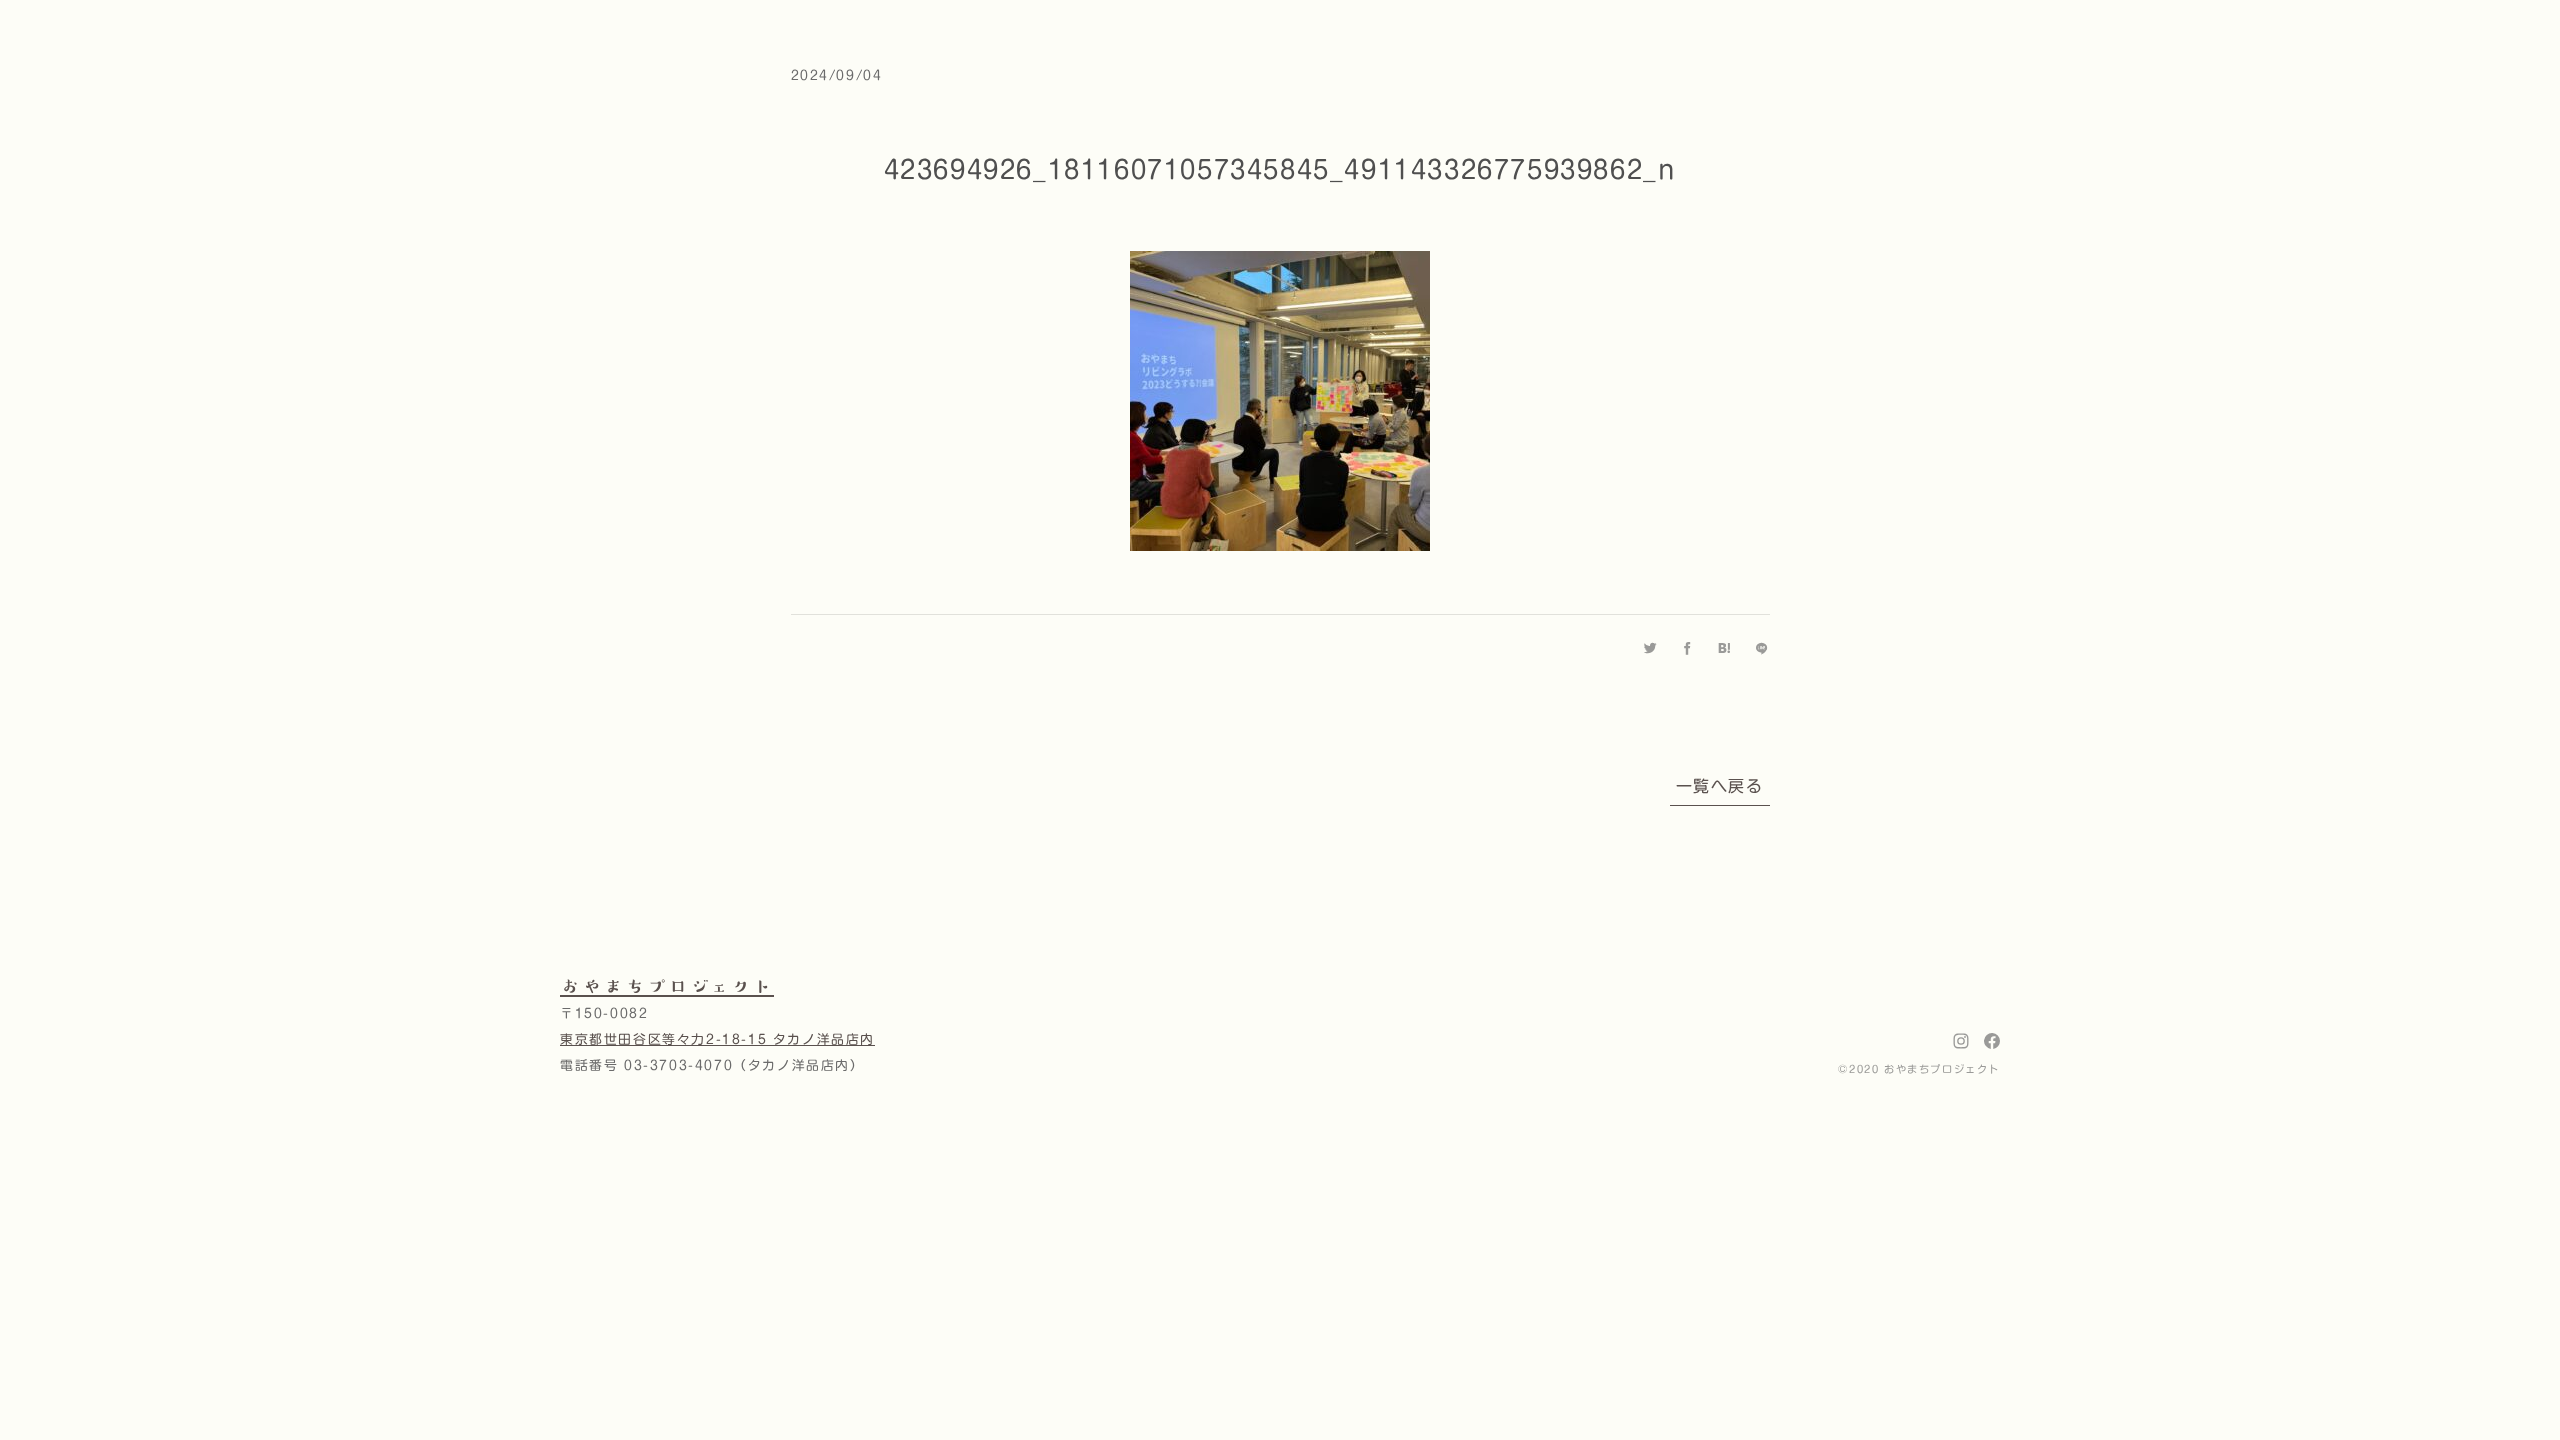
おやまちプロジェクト (667, 986)
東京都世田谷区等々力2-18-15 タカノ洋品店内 (717, 1039)
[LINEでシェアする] (1762, 648)
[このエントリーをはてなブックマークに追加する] (1725, 648)
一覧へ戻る (1720, 786)
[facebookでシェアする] (1688, 648)
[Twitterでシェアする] (1651, 648)
